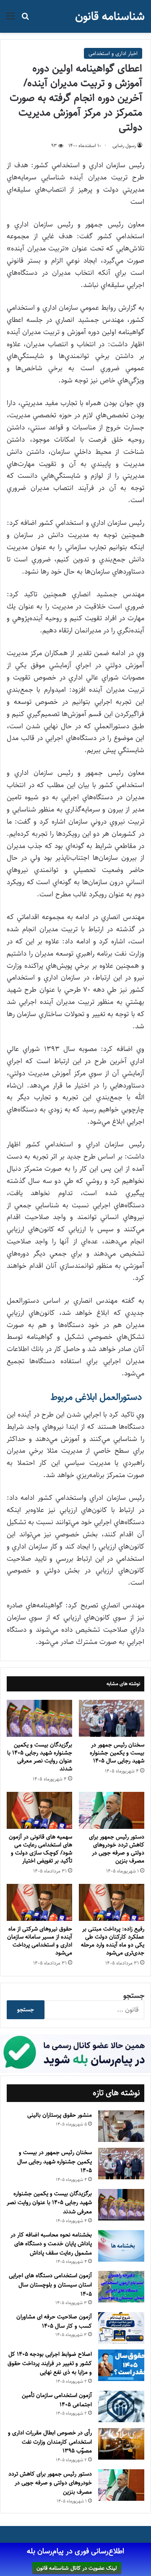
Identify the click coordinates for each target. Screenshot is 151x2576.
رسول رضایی (124, 146)
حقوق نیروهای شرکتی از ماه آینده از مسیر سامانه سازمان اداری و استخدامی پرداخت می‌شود (40, 1941)
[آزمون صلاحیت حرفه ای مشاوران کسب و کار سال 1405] (121, 2328)
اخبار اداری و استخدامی (113, 53)
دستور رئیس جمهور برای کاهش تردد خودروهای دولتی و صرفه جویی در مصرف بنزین (117, 1849)
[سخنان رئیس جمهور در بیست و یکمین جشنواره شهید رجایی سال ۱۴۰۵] (112, 1718)
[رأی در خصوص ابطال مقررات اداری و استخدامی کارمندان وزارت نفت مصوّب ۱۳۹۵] (121, 2444)
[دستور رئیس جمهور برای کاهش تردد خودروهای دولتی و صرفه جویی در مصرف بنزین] (112, 1810)
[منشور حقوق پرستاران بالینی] (121, 2126)
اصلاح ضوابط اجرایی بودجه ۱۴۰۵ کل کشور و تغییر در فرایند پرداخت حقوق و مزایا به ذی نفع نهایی (50, 2363)
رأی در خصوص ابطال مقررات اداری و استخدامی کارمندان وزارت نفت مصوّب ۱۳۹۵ (50, 2442)
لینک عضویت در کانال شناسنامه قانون (77, 2568)
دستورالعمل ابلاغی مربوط (97, 1397)
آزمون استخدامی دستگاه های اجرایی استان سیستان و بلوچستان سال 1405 (50, 2285)
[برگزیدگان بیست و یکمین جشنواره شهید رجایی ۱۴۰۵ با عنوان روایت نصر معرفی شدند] (39, 1718)
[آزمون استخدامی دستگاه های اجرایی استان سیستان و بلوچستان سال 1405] (121, 2287)
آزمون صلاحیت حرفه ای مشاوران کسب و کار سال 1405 (54, 2321)
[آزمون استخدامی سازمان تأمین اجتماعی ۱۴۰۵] (121, 2406)
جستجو (134, 1996)
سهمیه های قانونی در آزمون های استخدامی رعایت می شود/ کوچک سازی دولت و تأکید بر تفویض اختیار (40, 1849)
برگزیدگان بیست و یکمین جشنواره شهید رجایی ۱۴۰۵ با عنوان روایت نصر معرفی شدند (40, 1757)
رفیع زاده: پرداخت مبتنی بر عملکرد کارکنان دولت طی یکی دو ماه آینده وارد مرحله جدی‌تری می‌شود (113, 1941)
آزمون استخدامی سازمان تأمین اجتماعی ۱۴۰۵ (57, 2400)
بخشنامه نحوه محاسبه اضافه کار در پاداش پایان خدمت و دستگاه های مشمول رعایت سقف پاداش (51, 2244)
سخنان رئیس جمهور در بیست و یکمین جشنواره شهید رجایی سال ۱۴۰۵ (117, 1753)
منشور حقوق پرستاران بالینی (60, 2115)
